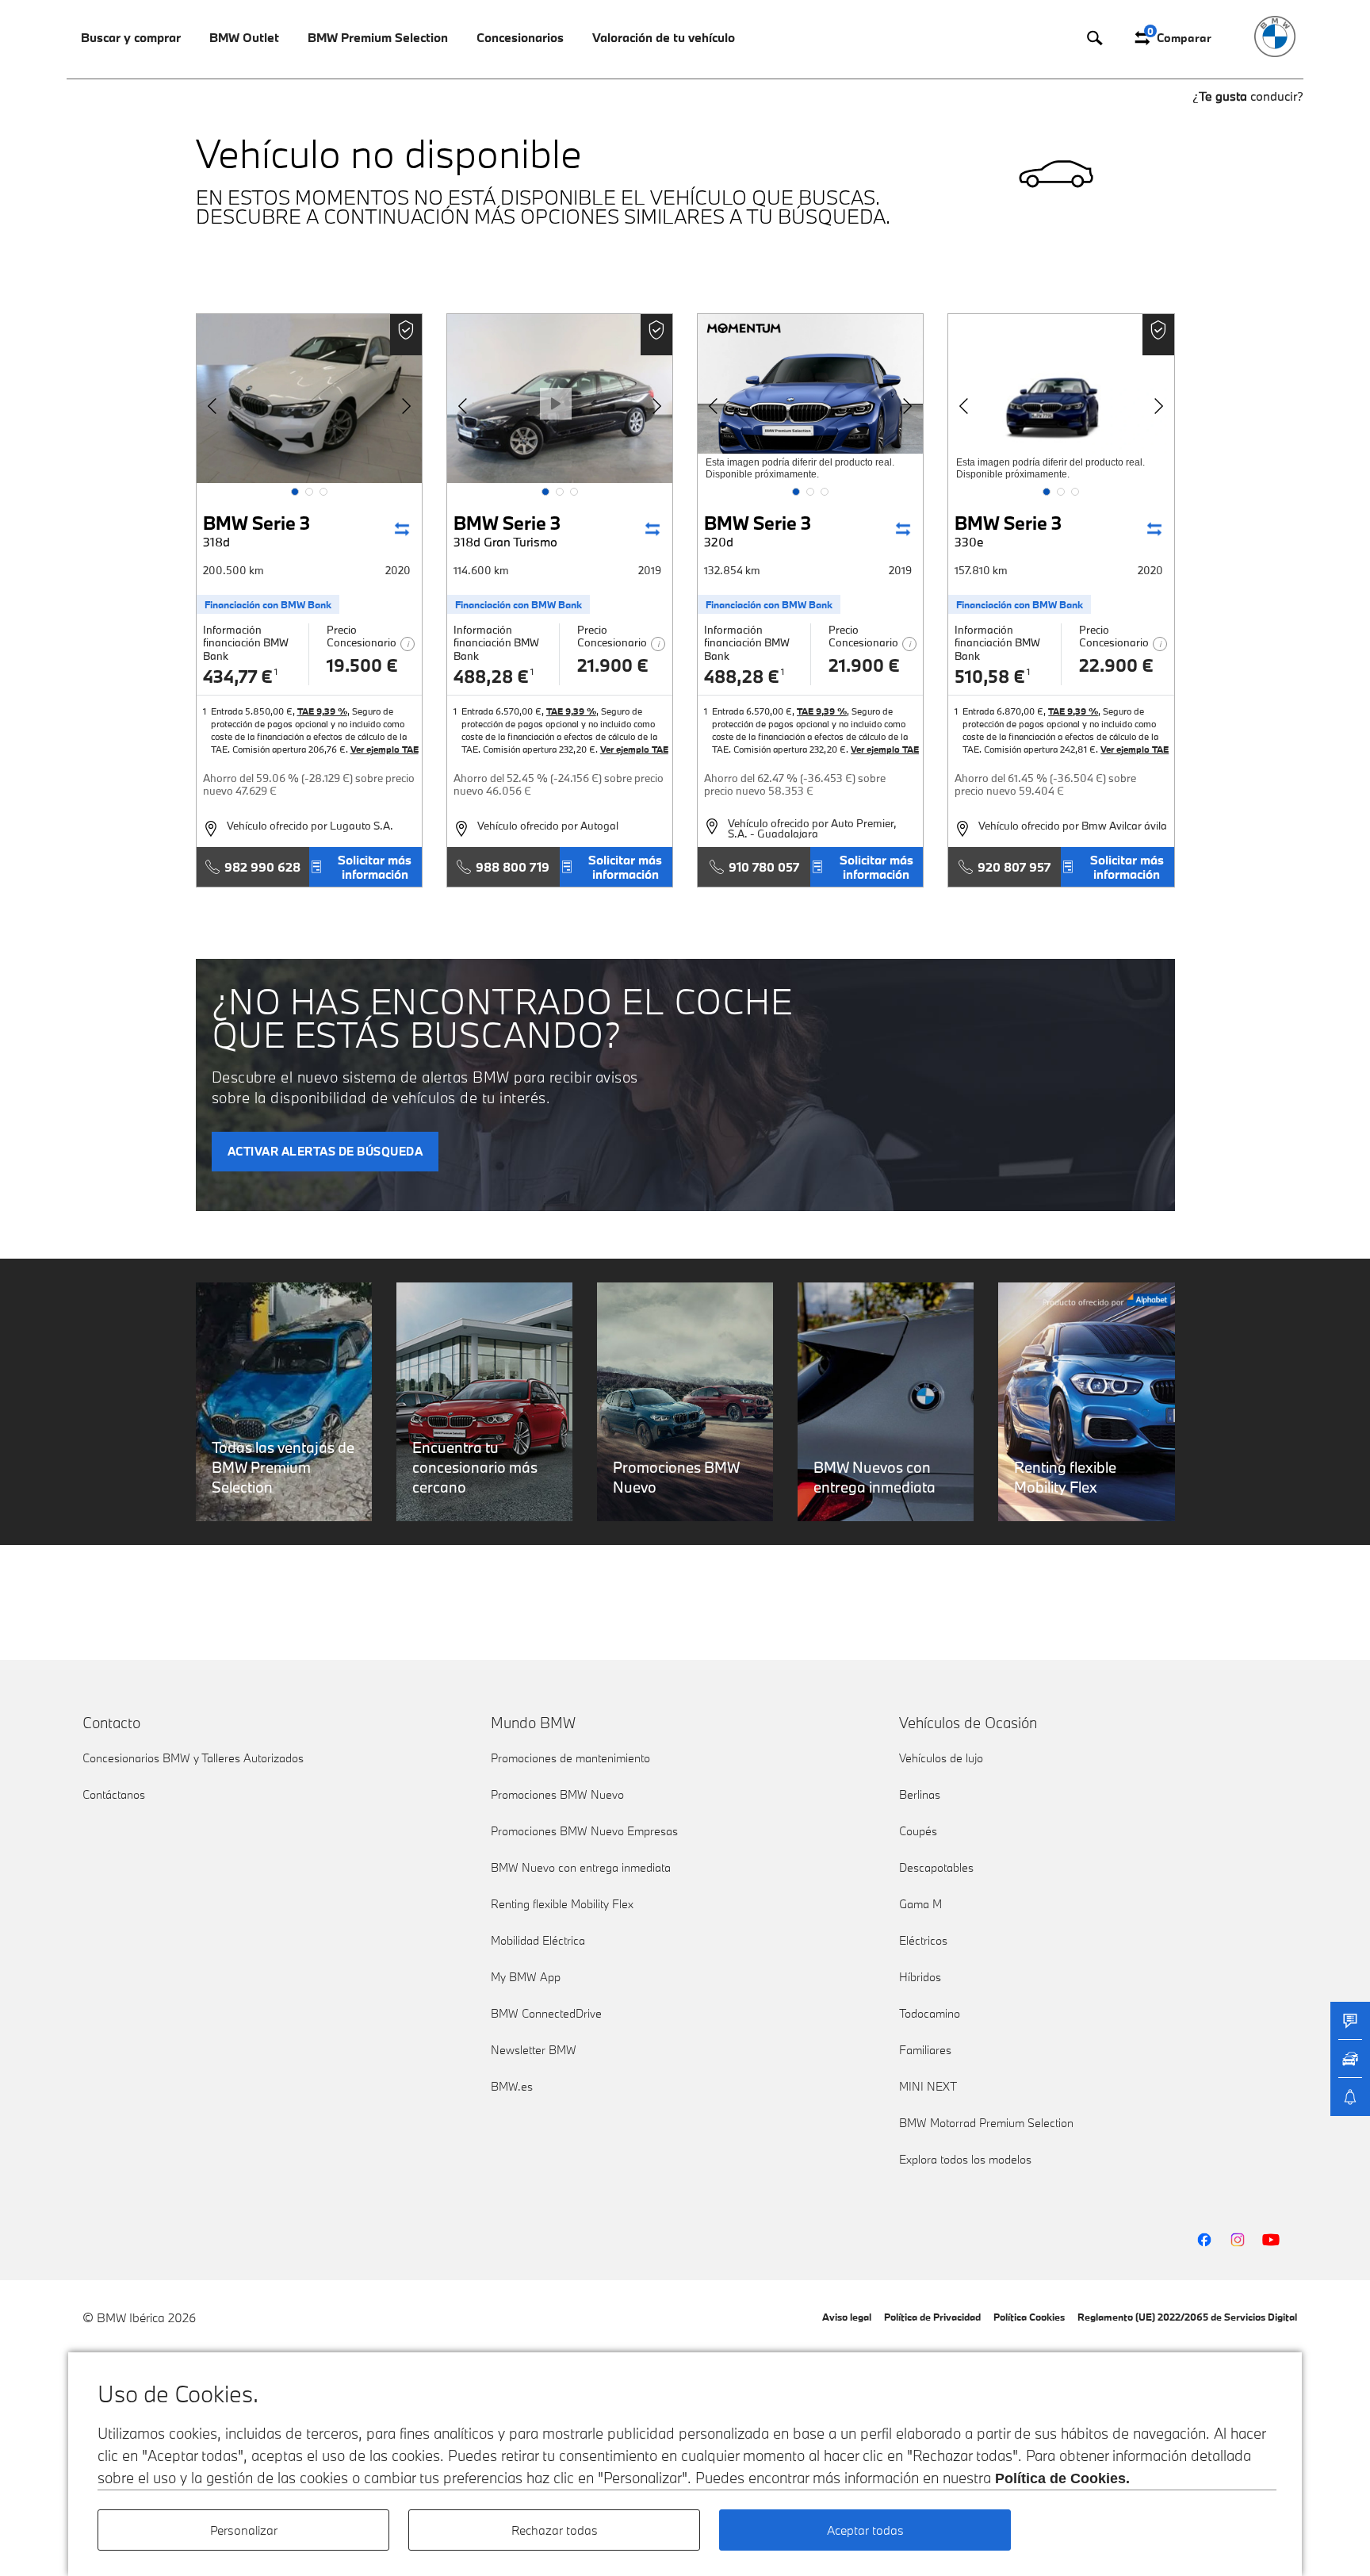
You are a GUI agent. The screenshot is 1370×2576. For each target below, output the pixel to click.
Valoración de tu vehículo (664, 37)
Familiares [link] (925, 2050)
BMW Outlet (244, 37)
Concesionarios (520, 37)
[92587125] (309, 399)
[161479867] (1061, 399)
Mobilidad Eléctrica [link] (538, 1940)
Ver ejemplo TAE (385, 749)
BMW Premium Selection (378, 37)
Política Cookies (1029, 2317)
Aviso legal (847, 2317)
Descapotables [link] (936, 1867)
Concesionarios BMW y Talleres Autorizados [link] (193, 1758)
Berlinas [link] (920, 1794)
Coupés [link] (918, 1831)
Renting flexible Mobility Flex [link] (562, 1904)
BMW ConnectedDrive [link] (546, 2013)
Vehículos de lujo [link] (941, 1758)
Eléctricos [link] (923, 1940)
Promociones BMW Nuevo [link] (557, 1794)
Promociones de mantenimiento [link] (570, 1758)
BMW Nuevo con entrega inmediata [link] (581, 1867)
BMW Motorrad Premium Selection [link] (986, 2123)
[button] (295, 492)
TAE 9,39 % (322, 711)
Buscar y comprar (131, 37)
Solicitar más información (375, 867)
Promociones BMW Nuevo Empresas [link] (584, 1831)
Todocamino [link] (930, 2013)
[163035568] (810, 399)
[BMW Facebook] (1204, 2240)
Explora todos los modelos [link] (965, 2159)
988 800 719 (513, 867)
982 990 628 (262, 867)
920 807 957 (1014, 867)
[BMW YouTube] (1271, 2240)
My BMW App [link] (526, 1977)
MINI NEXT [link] (928, 2086)
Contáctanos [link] (114, 1794)
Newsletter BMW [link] (534, 2050)
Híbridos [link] (920, 1977)
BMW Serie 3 (256, 530)
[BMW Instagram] (1238, 2240)
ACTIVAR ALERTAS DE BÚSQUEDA (325, 1151)
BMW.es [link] (512, 2086)
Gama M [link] (920, 1904)
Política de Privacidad (932, 2317)
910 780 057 (764, 867)
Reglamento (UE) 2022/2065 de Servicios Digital (1187, 2317)
